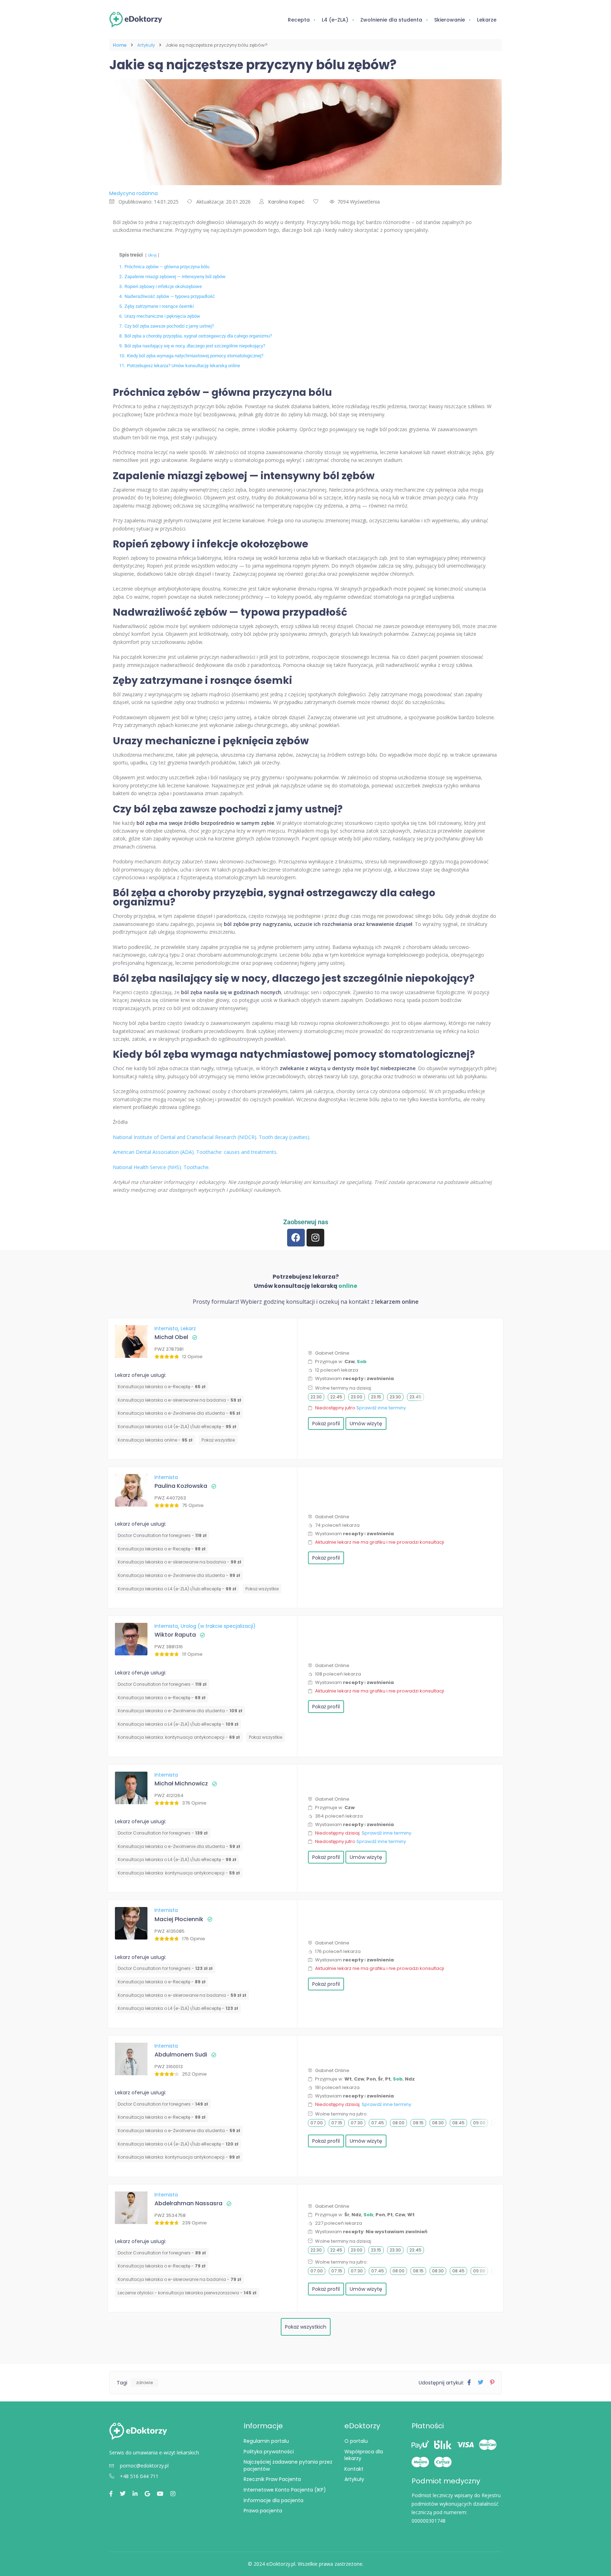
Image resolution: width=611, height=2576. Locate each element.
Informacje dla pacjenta (274, 2500)
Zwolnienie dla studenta (391, 20)
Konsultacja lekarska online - (155, 1440)
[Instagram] (315, 1238)
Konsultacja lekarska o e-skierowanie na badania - (179, 1400)
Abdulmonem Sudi (181, 2055)
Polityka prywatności (269, 2452)
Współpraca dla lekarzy (364, 2455)
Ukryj (152, 255)
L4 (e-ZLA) (335, 20)
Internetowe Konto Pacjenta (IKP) (285, 2490)
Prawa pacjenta (263, 2511)
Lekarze (487, 20)
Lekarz (188, 1328)
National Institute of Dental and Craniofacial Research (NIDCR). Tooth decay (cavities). (212, 1137)
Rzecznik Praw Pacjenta (272, 2479)
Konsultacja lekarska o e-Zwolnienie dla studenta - (179, 1413)
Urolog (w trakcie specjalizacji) (218, 1626)
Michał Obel (171, 1337)
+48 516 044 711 (139, 2476)
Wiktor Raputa (175, 1635)
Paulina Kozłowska (181, 1486)
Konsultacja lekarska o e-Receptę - (162, 1387)
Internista (167, 1328)
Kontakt (354, 2469)
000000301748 (429, 2521)
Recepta (299, 20)
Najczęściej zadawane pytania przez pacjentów (288, 2465)
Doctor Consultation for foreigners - (162, 1535)
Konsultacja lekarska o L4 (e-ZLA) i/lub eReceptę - (177, 1427)
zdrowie (144, 2383)
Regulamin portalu (266, 2441)
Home (120, 45)
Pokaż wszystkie (218, 1440)
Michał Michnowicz (181, 1783)
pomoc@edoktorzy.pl (144, 2466)
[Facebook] (296, 1238)
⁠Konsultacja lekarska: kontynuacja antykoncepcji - (179, 1737)
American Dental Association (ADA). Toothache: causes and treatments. (195, 1152)
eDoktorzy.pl (281, 2564)
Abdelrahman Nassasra (188, 2203)
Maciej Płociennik (179, 1919)
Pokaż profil (326, 1424)
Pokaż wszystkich (306, 2327)
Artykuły (146, 45)
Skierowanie (450, 20)
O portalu (356, 2441)
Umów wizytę (366, 1424)
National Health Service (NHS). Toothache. (161, 1167)
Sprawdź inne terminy (381, 1408)
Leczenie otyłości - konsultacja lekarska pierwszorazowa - (187, 2293)
